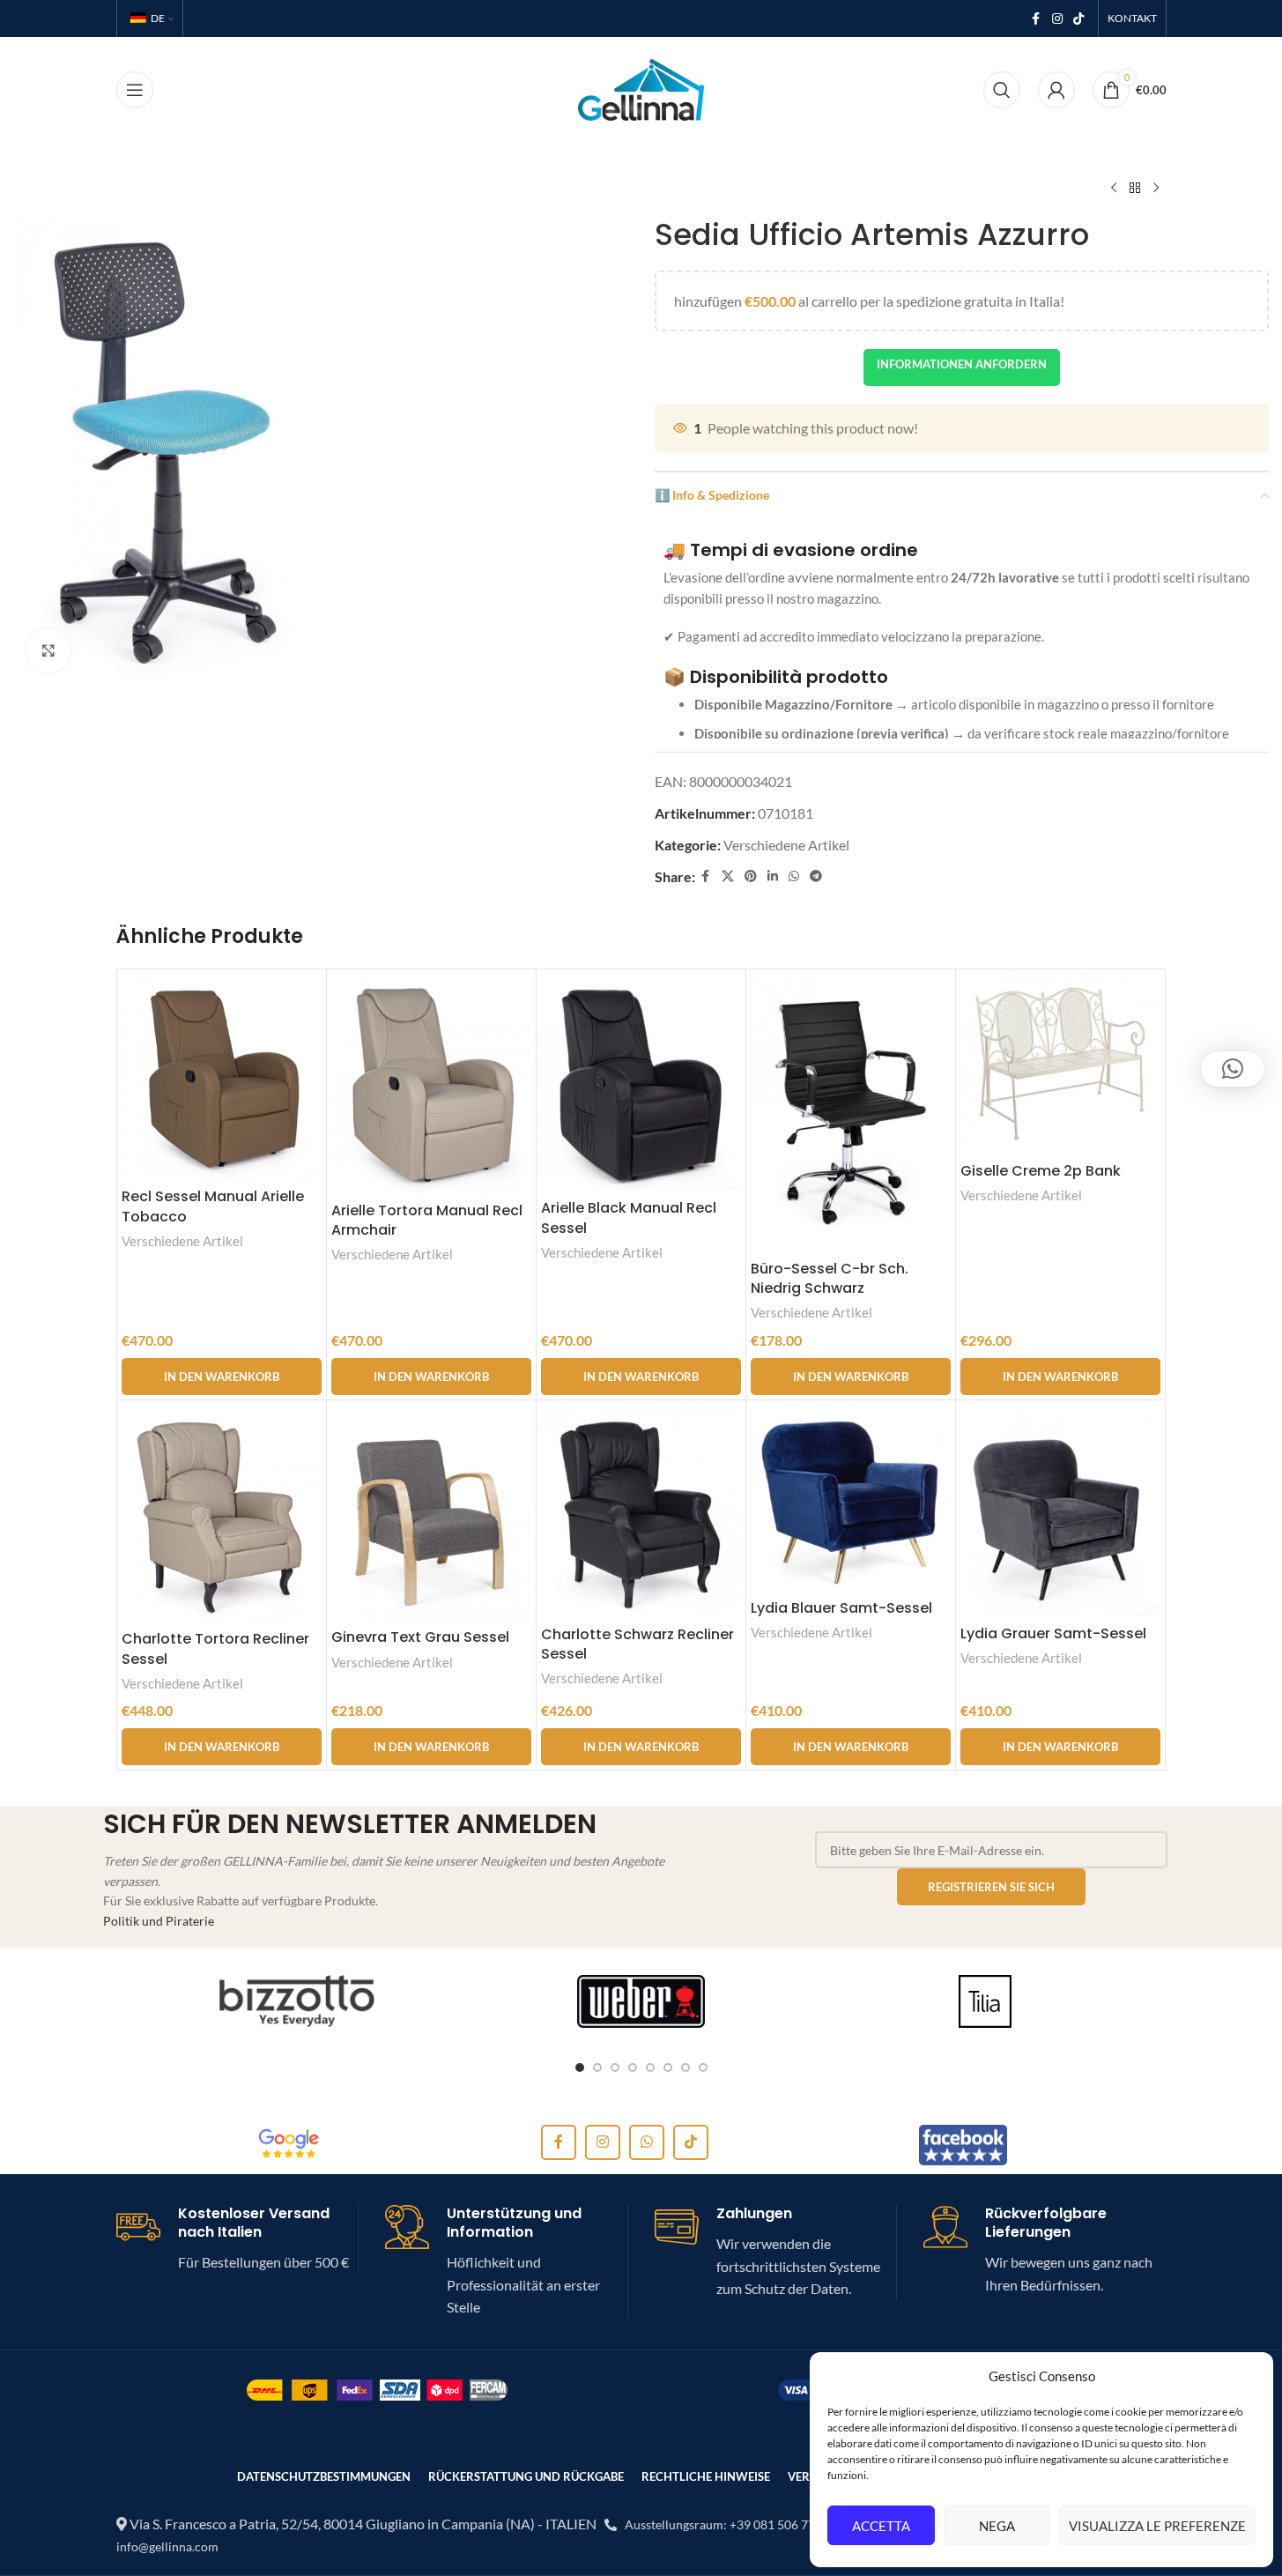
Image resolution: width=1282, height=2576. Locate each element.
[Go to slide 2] (597, 2067)
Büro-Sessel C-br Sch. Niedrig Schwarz (830, 1278)
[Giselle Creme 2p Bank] (1060, 1064)
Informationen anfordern (962, 364)
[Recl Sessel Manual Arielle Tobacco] (222, 1076)
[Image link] (289, 2143)
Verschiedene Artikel (786, 845)
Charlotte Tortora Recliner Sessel (215, 1648)
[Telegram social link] (816, 876)
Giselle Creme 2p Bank (1041, 1171)
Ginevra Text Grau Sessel (420, 1637)
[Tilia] (986, 2001)
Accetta (881, 2526)
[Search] (1002, 90)
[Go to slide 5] (650, 2067)
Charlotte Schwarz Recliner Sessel (637, 1644)
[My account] (1056, 90)
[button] (222, 1377)
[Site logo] (641, 88)
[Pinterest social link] (751, 876)
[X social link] (728, 876)
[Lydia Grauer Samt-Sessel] (1060, 1511)
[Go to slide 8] (703, 2067)
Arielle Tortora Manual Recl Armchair (427, 1220)
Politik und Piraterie (159, 1921)
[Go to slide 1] (580, 2067)
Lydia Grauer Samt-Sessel (1053, 1633)
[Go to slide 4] (633, 2067)
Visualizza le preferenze (1157, 2526)
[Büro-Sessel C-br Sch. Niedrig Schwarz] (851, 1113)
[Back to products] (1135, 189)
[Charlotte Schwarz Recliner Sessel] (641, 1511)
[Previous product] (1114, 189)
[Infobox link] (237, 2239)
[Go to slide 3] (615, 2067)
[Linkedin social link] (773, 876)
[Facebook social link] (1036, 19)
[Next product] (1156, 189)
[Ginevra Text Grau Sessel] (431, 1513)
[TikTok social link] (1078, 19)
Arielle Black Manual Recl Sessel (629, 1217)
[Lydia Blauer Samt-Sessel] (851, 1498)
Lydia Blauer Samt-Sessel (841, 1608)
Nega (997, 2526)
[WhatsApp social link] (794, 876)
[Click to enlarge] (48, 650)
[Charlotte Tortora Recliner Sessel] (222, 1514)
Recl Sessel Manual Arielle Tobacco (213, 1206)
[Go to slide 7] (685, 2067)
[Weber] (641, 2001)
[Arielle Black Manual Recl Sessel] (641, 1082)
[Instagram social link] (1057, 19)
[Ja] (297, 2001)
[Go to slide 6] (668, 2067)
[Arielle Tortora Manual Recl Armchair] (431, 1084)
